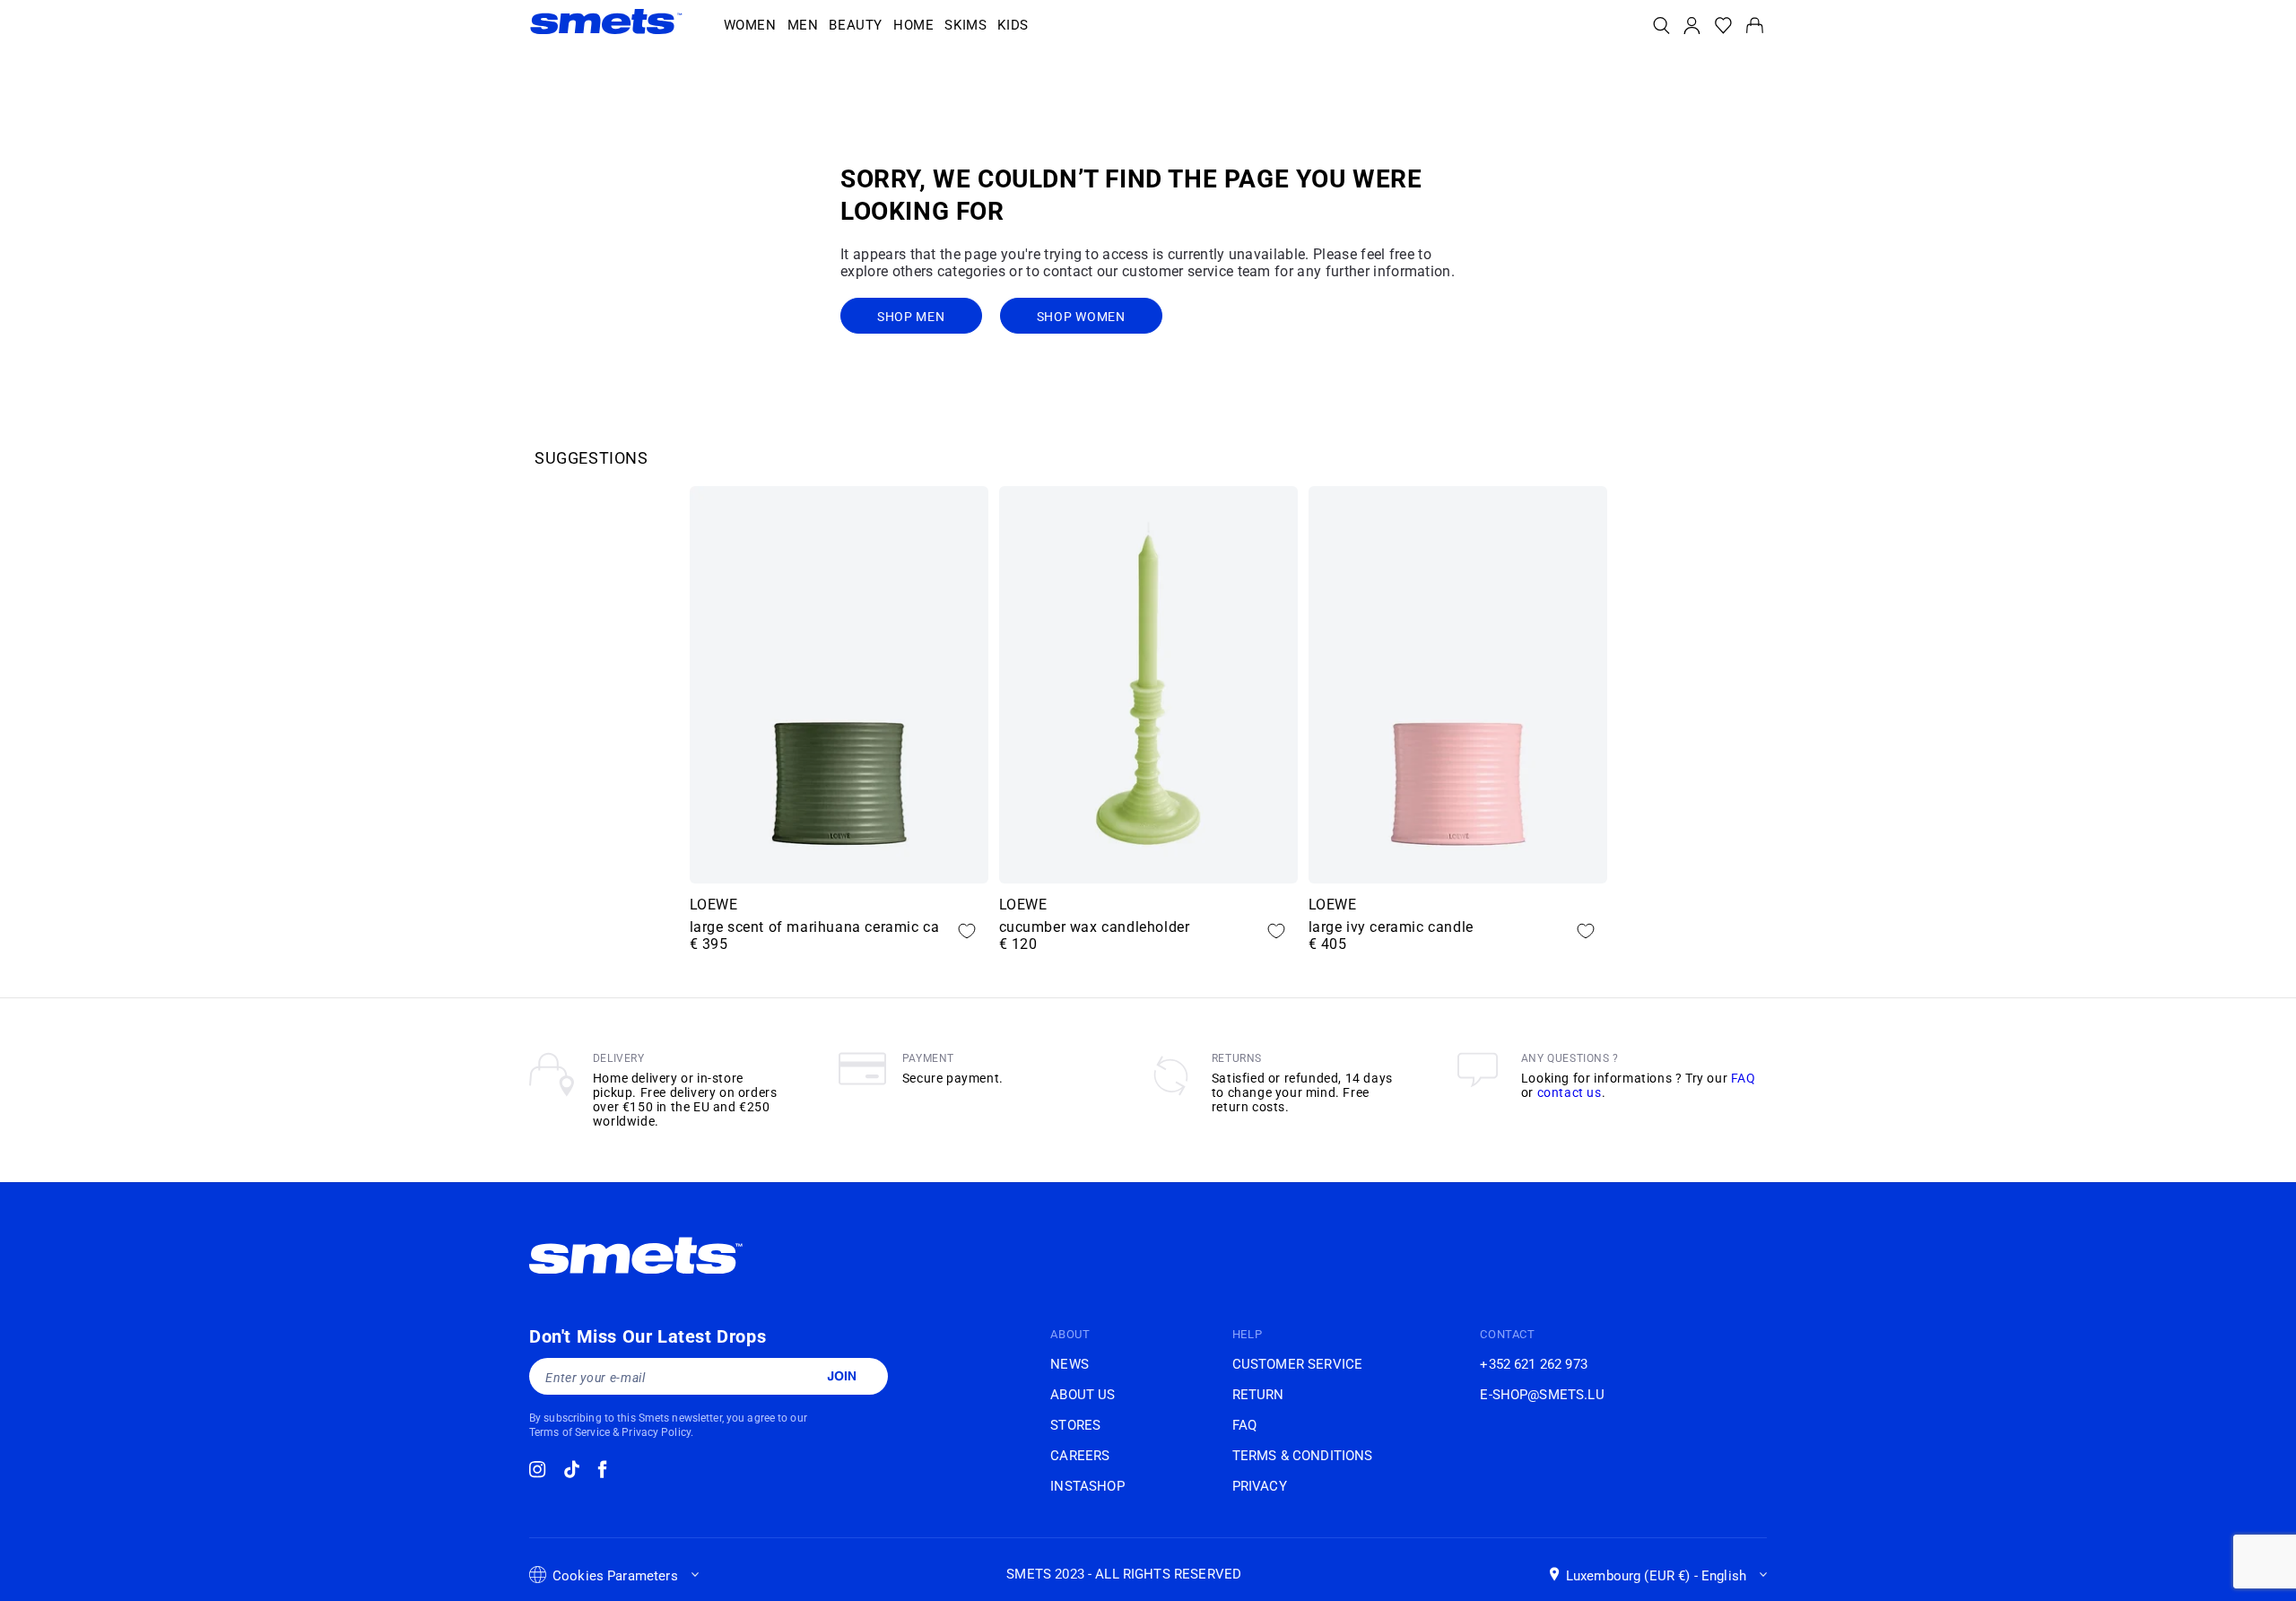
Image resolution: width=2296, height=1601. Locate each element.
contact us (1570, 1092)
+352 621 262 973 (1533, 1364)
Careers (1080, 1456)
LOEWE (714, 905)
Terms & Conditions (1303, 1456)
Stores (1075, 1425)
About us (1083, 1395)
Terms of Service (570, 1432)
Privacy (1260, 1486)
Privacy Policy (656, 1432)
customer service (1297, 1364)
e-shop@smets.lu (1542, 1395)
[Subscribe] (841, 1376)
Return (1258, 1395)
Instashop (1087, 1486)
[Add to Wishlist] (967, 931)
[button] (750, 26)
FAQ (1744, 1078)
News (1070, 1364)
